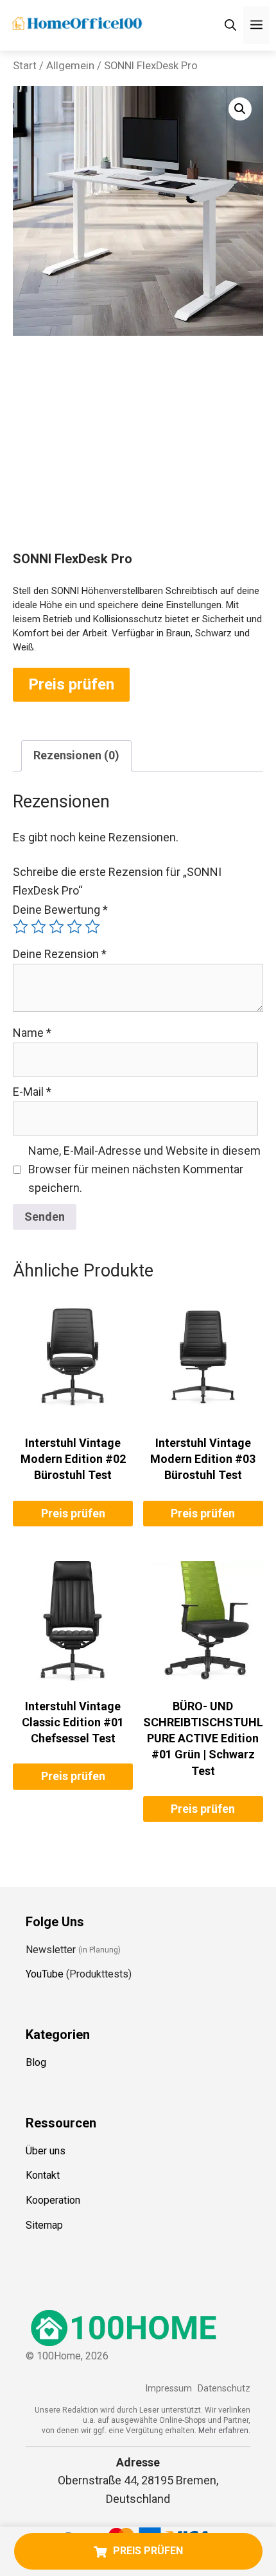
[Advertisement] (138, 455)
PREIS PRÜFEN (148, 2551)
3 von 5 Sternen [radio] (56, 927)
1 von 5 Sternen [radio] (21, 927)
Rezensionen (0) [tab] (76, 755)
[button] (240, 109)
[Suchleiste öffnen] (230, 25)
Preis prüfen (71, 684)
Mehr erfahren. (224, 2431)
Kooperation (53, 2200)
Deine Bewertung (60, 910)
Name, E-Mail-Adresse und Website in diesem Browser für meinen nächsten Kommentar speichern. (144, 1169)
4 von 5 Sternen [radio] (74, 927)
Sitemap (44, 2225)
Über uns (46, 2151)
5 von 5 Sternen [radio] (92, 927)
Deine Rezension (60, 954)
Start (25, 66)
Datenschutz (224, 2389)
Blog (36, 2062)
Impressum (168, 2389)
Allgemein (70, 66)
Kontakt (43, 2175)
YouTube (45, 1974)
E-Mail (32, 1092)
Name (32, 1033)
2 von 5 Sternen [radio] (39, 927)
